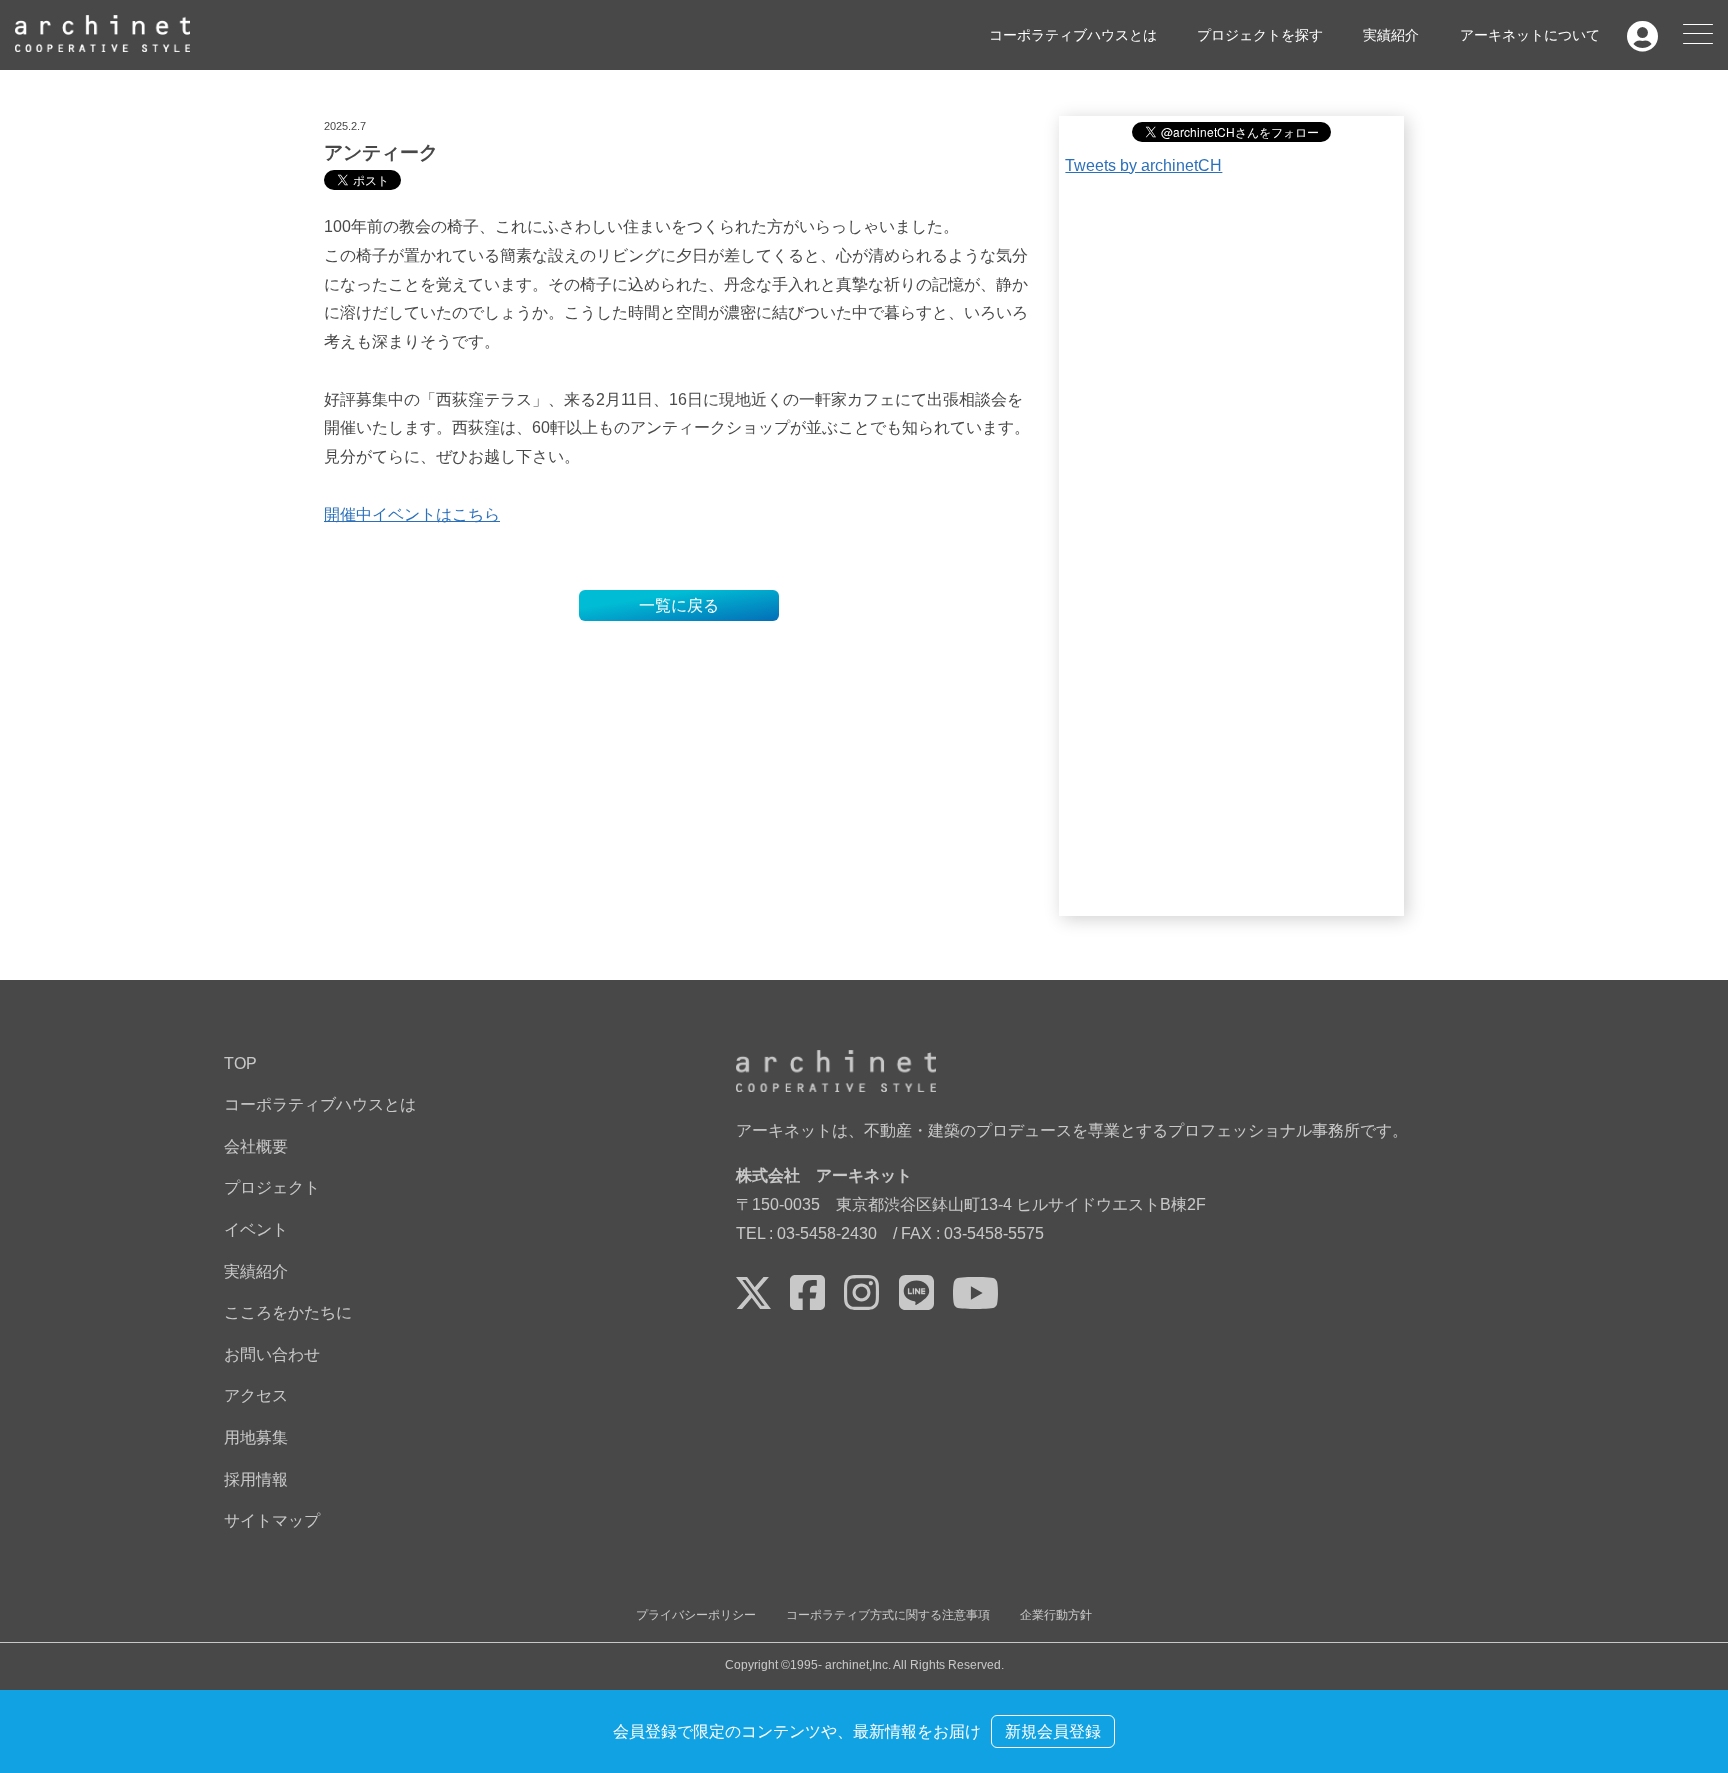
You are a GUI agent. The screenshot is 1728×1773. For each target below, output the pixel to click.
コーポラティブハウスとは (1073, 33)
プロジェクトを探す (1260, 33)
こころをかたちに (288, 1312)
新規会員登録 (1053, 1731)
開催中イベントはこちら (412, 514)
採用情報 (256, 1479)
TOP (240, 1063)
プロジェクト (272, 1187)
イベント (256, 1229)
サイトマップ (272, 1520)
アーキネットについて (1530, 33)
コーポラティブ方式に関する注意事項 (888, 1615)
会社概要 (256, 1146)
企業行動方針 (1056, 1615)
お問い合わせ (272, 1354)
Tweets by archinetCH (1143, 165)
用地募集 (256, 1437)
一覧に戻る (679, 605)
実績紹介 (1391, 33)
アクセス (256, 1395)
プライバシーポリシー (696, 1615)
